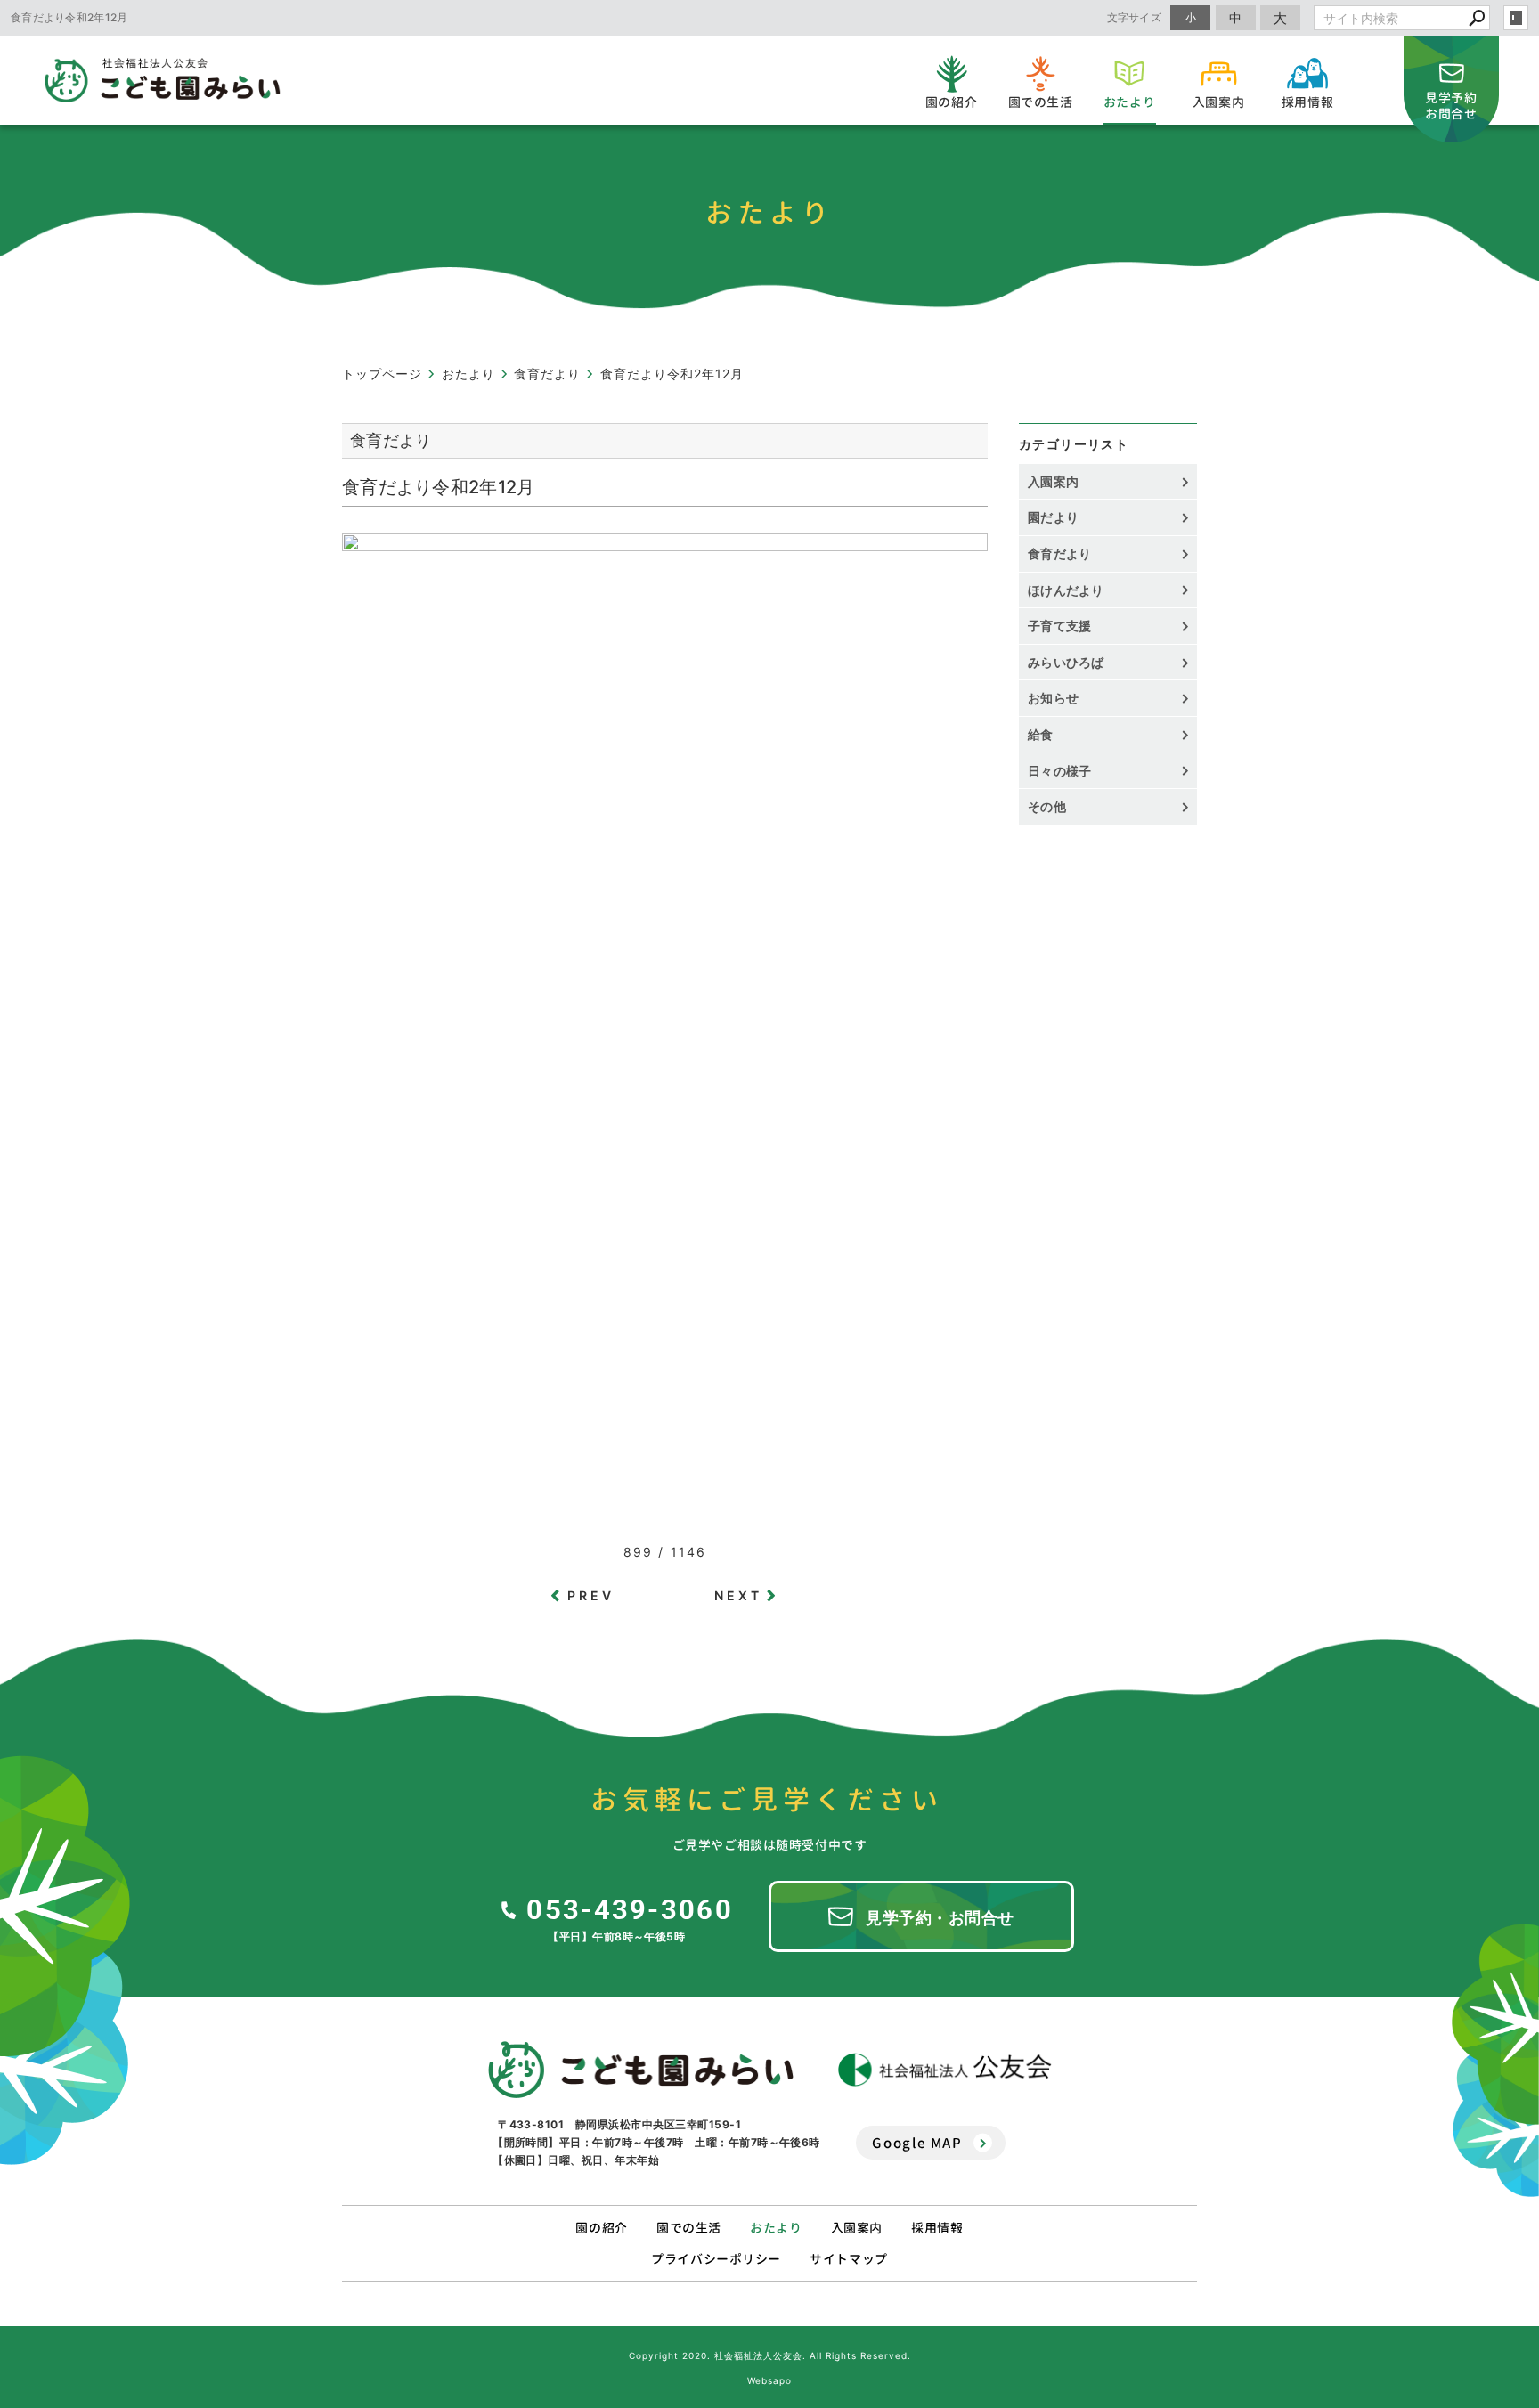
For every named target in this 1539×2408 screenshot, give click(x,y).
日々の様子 (1060, 771)
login (1516, 18)
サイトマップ (848, 2259)
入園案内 (1053, 481)
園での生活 (689, 2228)
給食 (1041, 734)
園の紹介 (601, 2228)
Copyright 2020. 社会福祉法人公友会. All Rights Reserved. (770, 2355)
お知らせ (1053, 698)
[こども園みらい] (641, 2070)
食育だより (1060, 553)
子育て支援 (1060, 626)
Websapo (769, 2380)
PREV (591, 1595)
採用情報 (937, 2228)
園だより (1053, 517)
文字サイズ (1135, 17)
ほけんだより (1066, 590)
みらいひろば (1066, 662)
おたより (776, 2228)
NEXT (739, 1595)
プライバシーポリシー (716, 2259)
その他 (1053, 806)
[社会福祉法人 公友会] (945, 2070)
